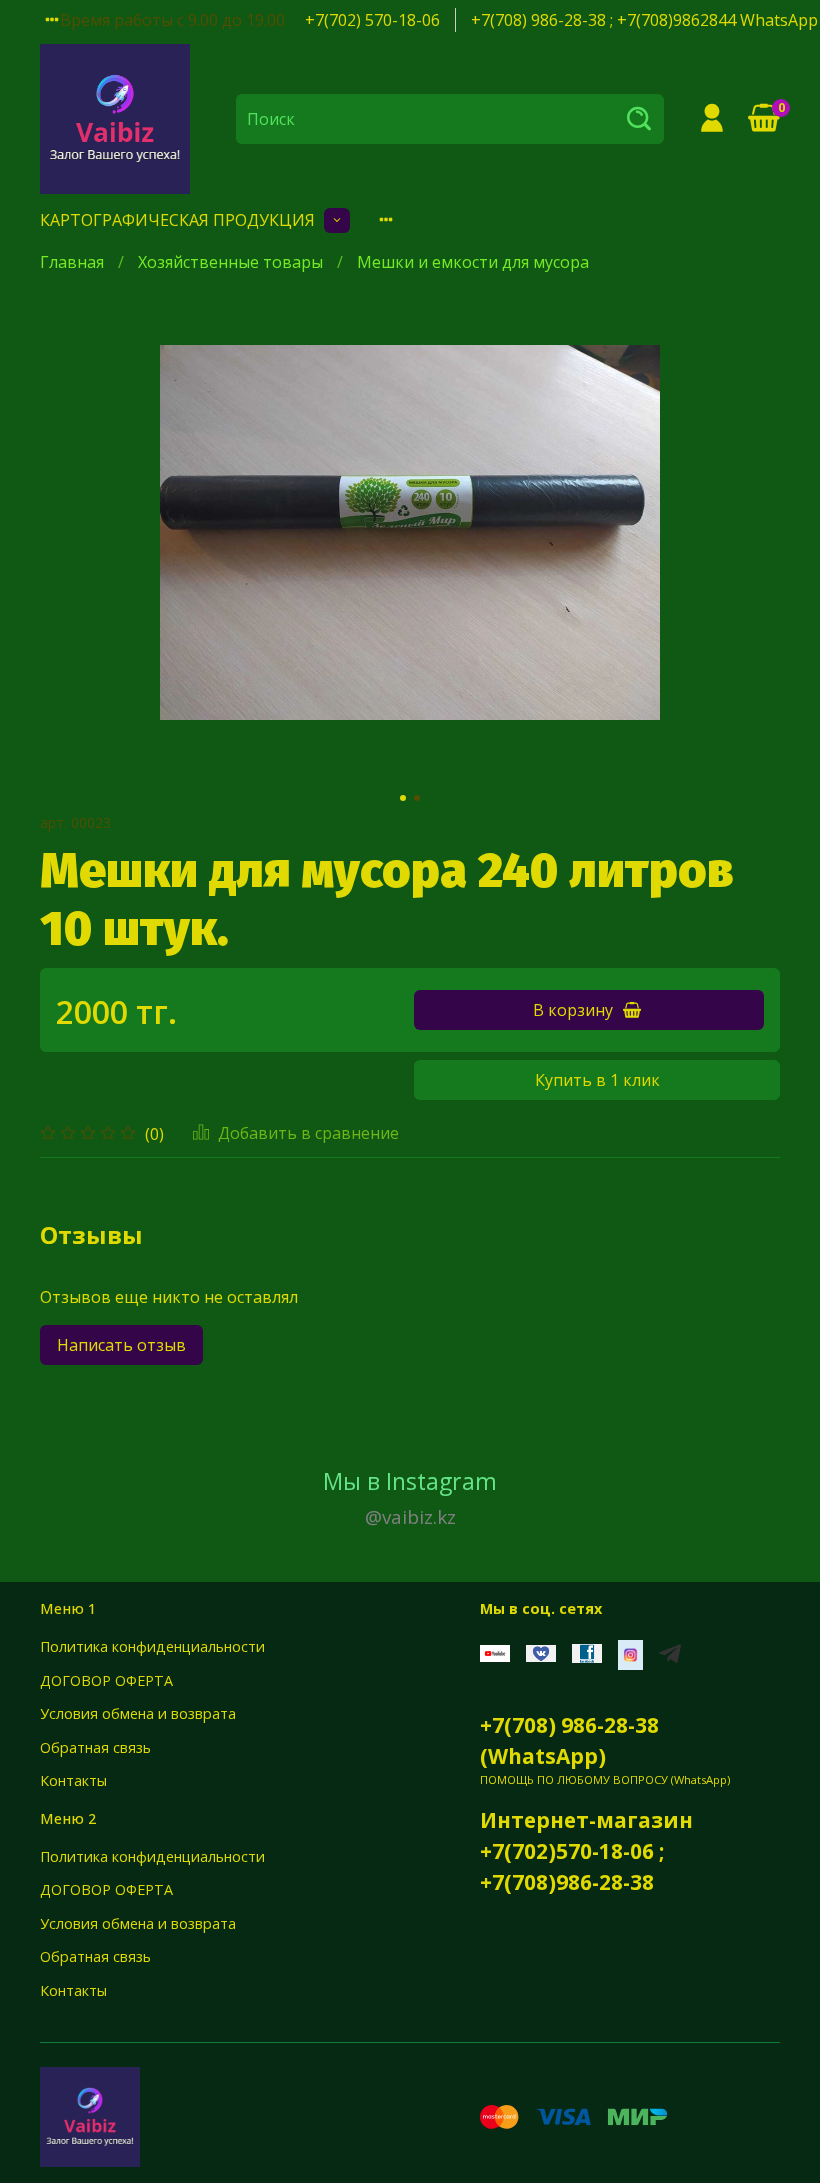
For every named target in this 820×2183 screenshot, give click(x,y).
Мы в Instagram (410, 1498)
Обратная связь (95, 1747)
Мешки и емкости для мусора (473, 262)
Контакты (73, 1780)
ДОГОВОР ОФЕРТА (106, 1680)
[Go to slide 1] (403, 798)
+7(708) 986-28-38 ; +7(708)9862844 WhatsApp (644, 20)
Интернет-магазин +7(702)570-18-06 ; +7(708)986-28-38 (586, 1851)
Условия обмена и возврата (138, 1713)
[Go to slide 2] (417, 798)
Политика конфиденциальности (152, 1646)
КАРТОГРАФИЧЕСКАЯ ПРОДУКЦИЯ (177, 220)
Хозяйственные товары (230, 262)
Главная (72, 262)
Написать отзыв (121, 1345)
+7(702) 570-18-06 (372, 20)
